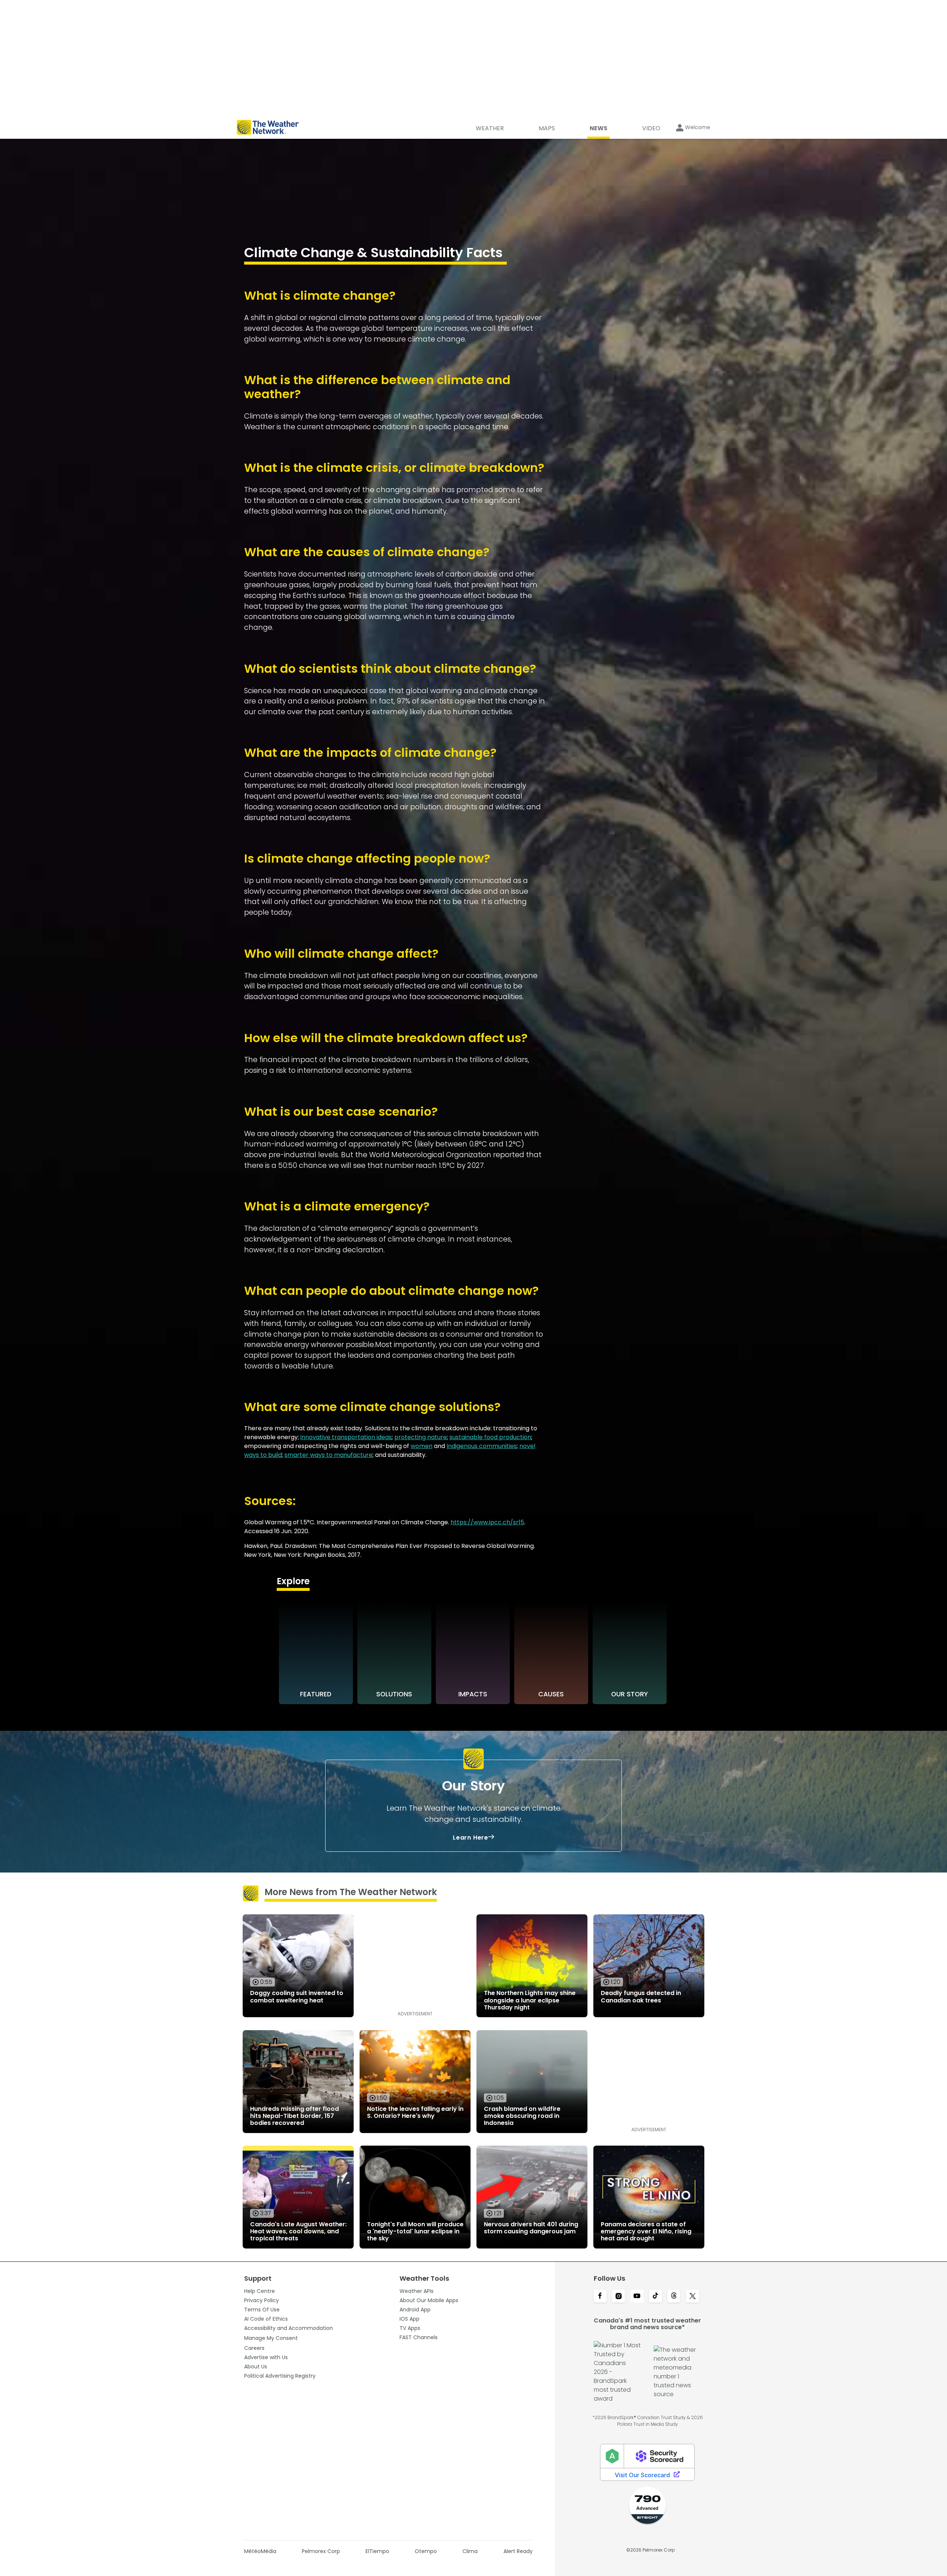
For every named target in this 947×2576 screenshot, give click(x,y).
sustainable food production (490, 1437)
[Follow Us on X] (692, 2297)
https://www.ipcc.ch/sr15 (487, 1522)
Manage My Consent (271, 2338)
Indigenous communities (482, 1446)
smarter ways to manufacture (328, 1455)
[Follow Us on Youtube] (637, 2297)
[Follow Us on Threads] (674, 2297)
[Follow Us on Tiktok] (656, 2297)
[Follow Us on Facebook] (600, 2297)
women (422, 1446)
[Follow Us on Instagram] (619, 2297)
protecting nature (421, 1437)
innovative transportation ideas (346, 1437)
